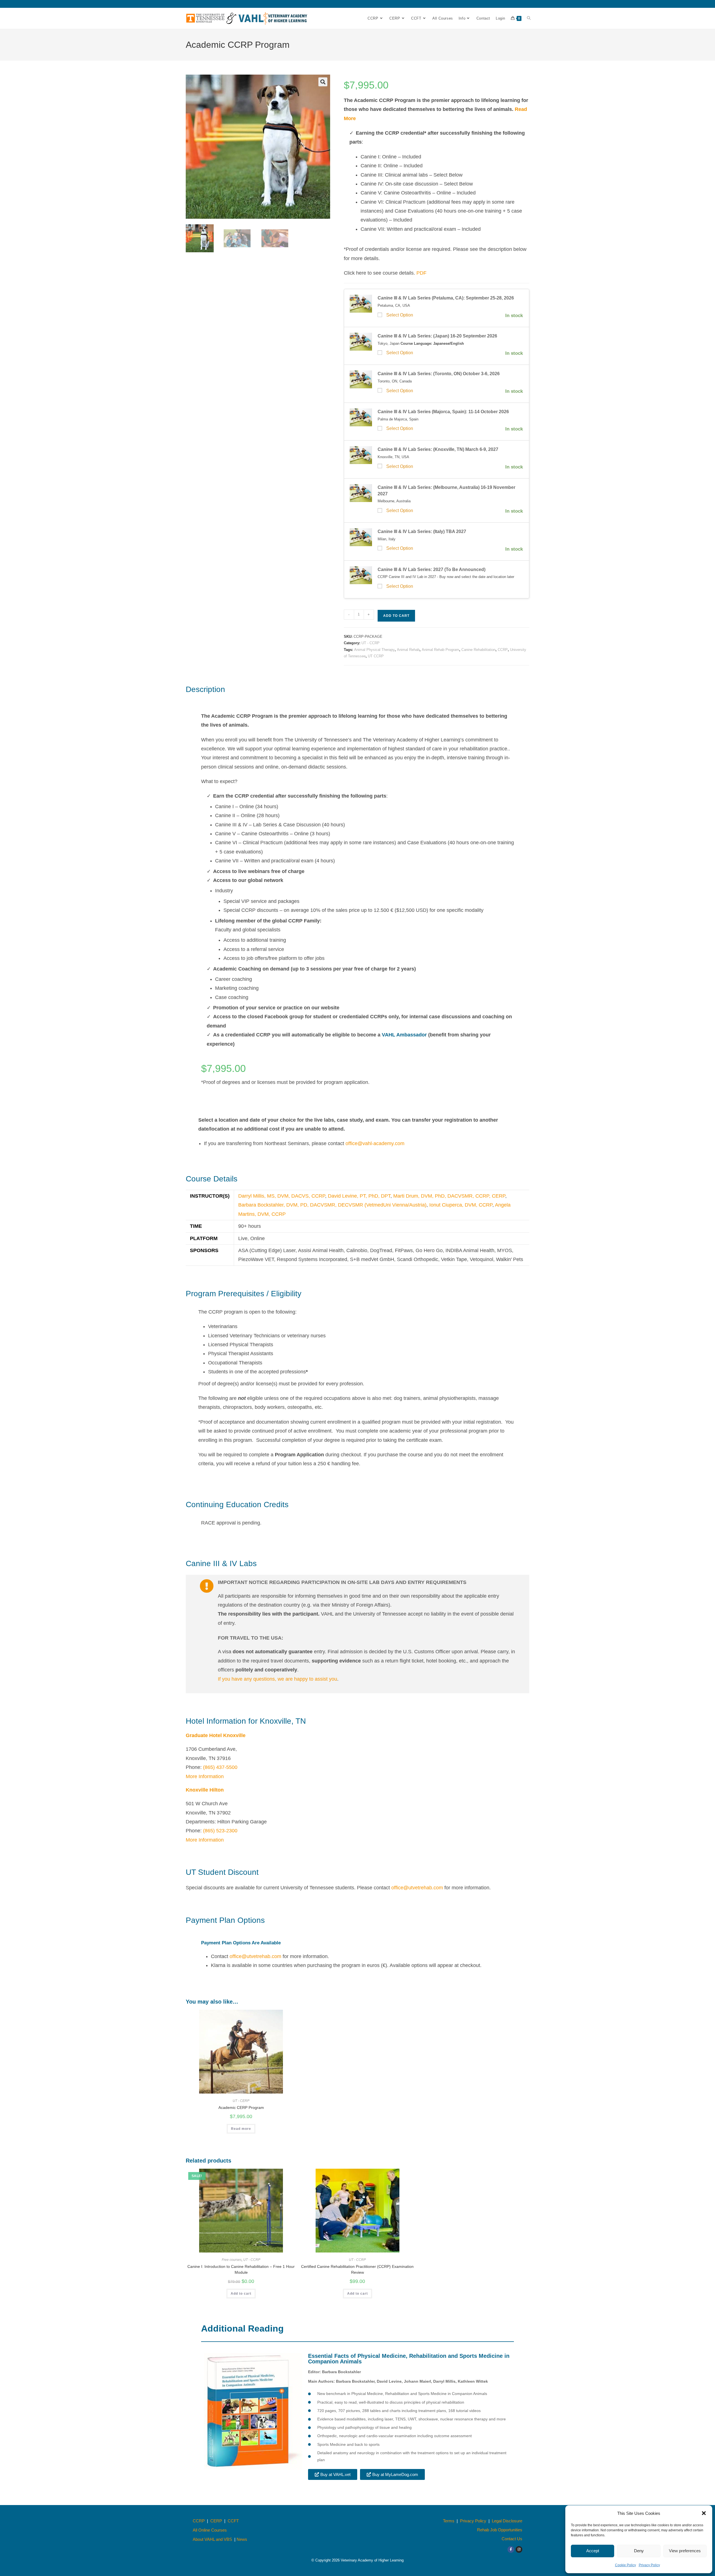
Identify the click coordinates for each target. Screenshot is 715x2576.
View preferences (685, 2551)
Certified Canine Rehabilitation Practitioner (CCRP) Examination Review (357, 2269)
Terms (449, 2521)
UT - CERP (241, 2101)
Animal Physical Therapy (374, 650)
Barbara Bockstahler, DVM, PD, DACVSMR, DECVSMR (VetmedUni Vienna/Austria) (332, 1205)
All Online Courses (210, 2530)
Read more (241, 2129)
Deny (639, 2551)
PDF (421, 273)
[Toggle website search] (529, 18)
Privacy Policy (649, 2565)
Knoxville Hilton (205, 1790)
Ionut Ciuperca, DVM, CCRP (461, 1205)
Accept (593, 2551)
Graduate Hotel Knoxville (216, 1735)
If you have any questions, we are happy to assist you (277, 1679)
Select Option (400, 315)
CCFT (233, 2521)
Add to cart (396, 616)
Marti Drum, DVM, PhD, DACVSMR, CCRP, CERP (449, 1196)
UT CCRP (376, 656)
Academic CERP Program (241, 2108)
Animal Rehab (408, 650)
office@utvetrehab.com (417, 1888)
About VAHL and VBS (212, 2539)
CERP (216, 2521)
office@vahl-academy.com (375, 1143)
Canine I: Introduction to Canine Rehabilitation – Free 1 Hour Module (241, 2269)
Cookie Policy (625, 2565)
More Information (205, 1776)
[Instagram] (519, 2549)
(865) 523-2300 (220, 1831)
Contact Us (512, 2539)
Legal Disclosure (507, 2521)
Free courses (232, 2260)
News (242, 2539)
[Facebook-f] (511, 2549)
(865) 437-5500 (220, 1767)
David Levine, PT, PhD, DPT (359, 1196)
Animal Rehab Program (440, 650)
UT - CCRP (370, 643)
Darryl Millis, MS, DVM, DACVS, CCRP (282, 1196)
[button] (704, 2513)
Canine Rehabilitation (478, 650)
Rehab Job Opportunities (500, 2530)
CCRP (503, 650)
